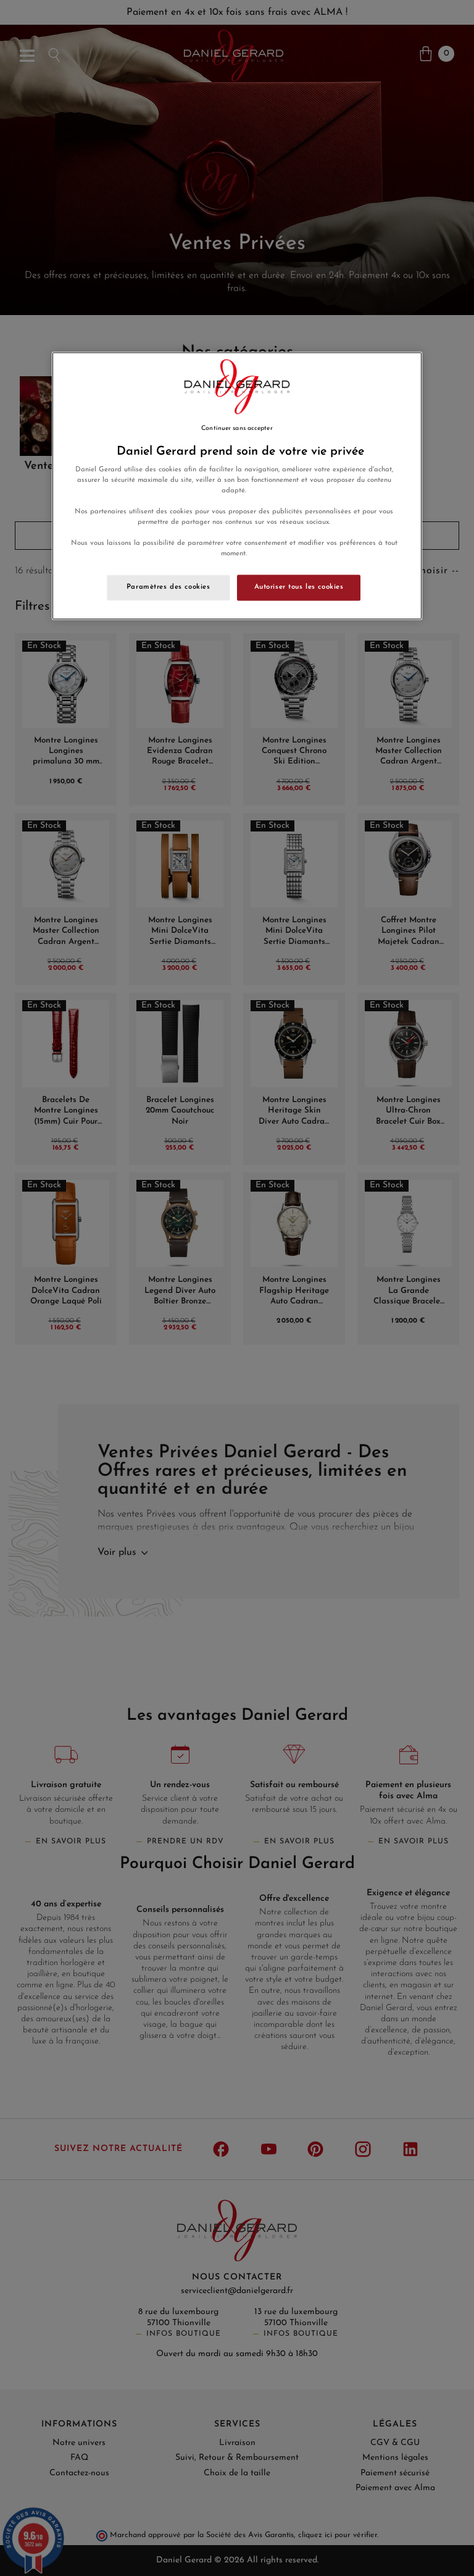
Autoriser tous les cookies (299, 587)
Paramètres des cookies (168, 587)
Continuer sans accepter (237, 428)
